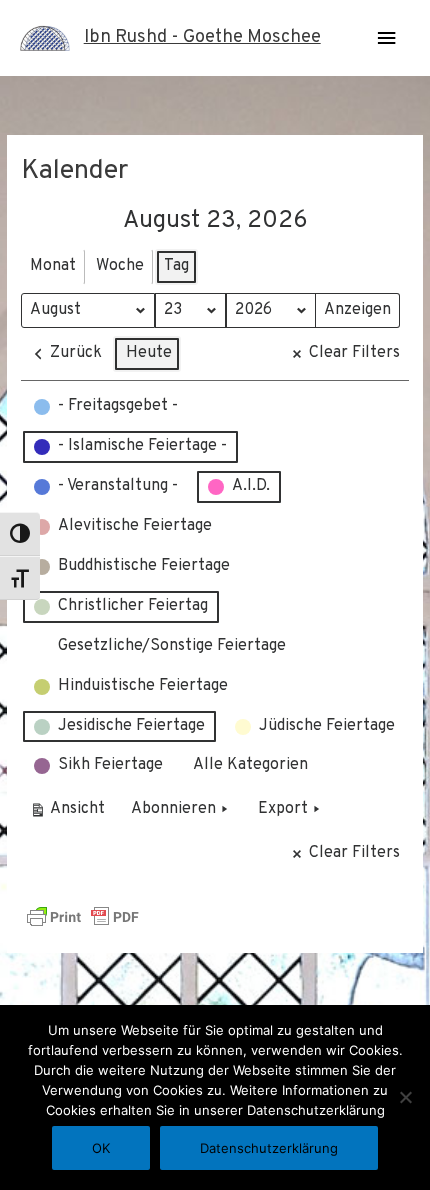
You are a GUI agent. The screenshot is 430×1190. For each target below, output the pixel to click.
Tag (176, 266)
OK (101, 1148)
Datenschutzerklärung (269, 1148)
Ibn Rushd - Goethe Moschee (202, 37)
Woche (120, 266)
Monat (53, 266)
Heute (149, 353)
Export (283, 809)
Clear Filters (354, 353)
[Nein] (405, 1097)
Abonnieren (173, 809)
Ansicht (70, 813)
